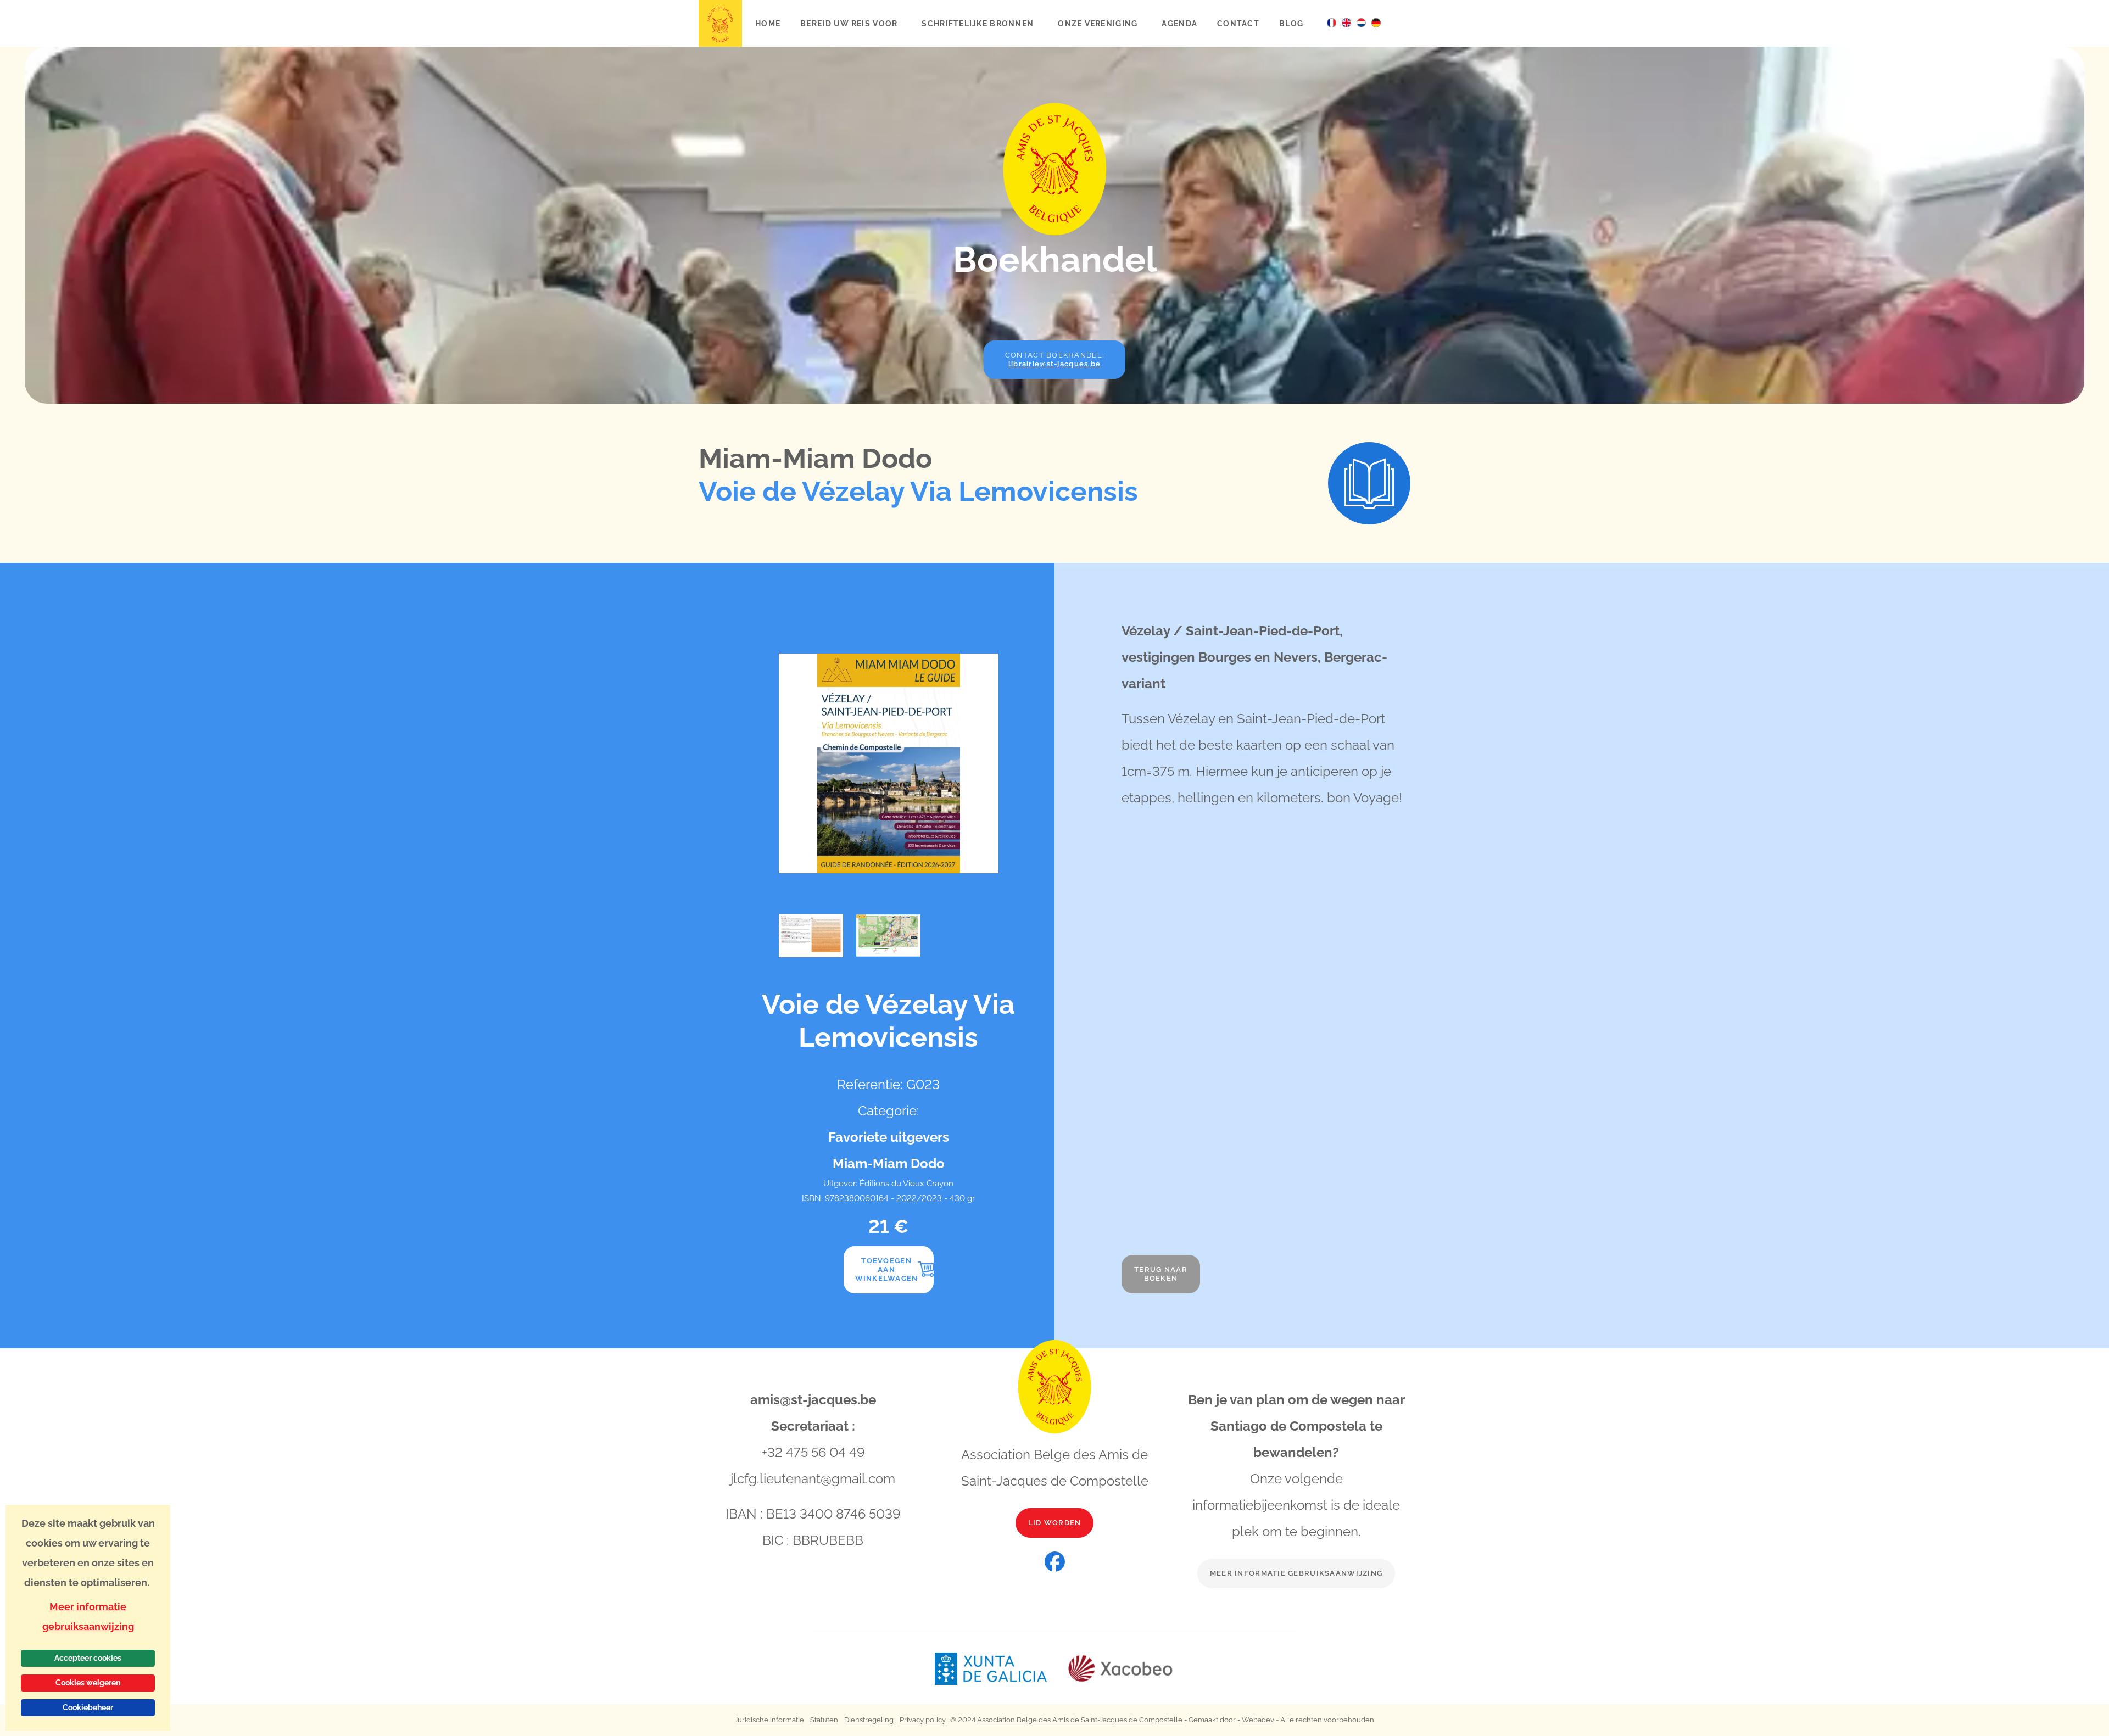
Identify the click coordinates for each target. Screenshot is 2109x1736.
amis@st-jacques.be (813, 1400)
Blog (1291, 23)
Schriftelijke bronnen (979, 23)
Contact (1238, 23)
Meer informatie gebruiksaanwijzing (1296, 1573)
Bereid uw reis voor (850, 23)
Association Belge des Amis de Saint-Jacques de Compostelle (1080, 1720)
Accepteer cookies (88, 1658)
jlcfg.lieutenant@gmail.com (813, 1479)
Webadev (1258, 1720)
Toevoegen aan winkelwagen (887, 1269)
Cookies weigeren (88, 1683)
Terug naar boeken (1161, 1274)
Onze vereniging (1099, 23)
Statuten (824, 1720)
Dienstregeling (869, 1720)
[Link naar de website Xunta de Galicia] (1001, 1669)
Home (768, 23)
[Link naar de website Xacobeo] (1121, 1669)
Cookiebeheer (88, 1707)
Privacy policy (923, 1720)
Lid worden (1055, 1523)
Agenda (1179, 23)
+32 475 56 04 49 (813, 1452)
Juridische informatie (769, 1720)
